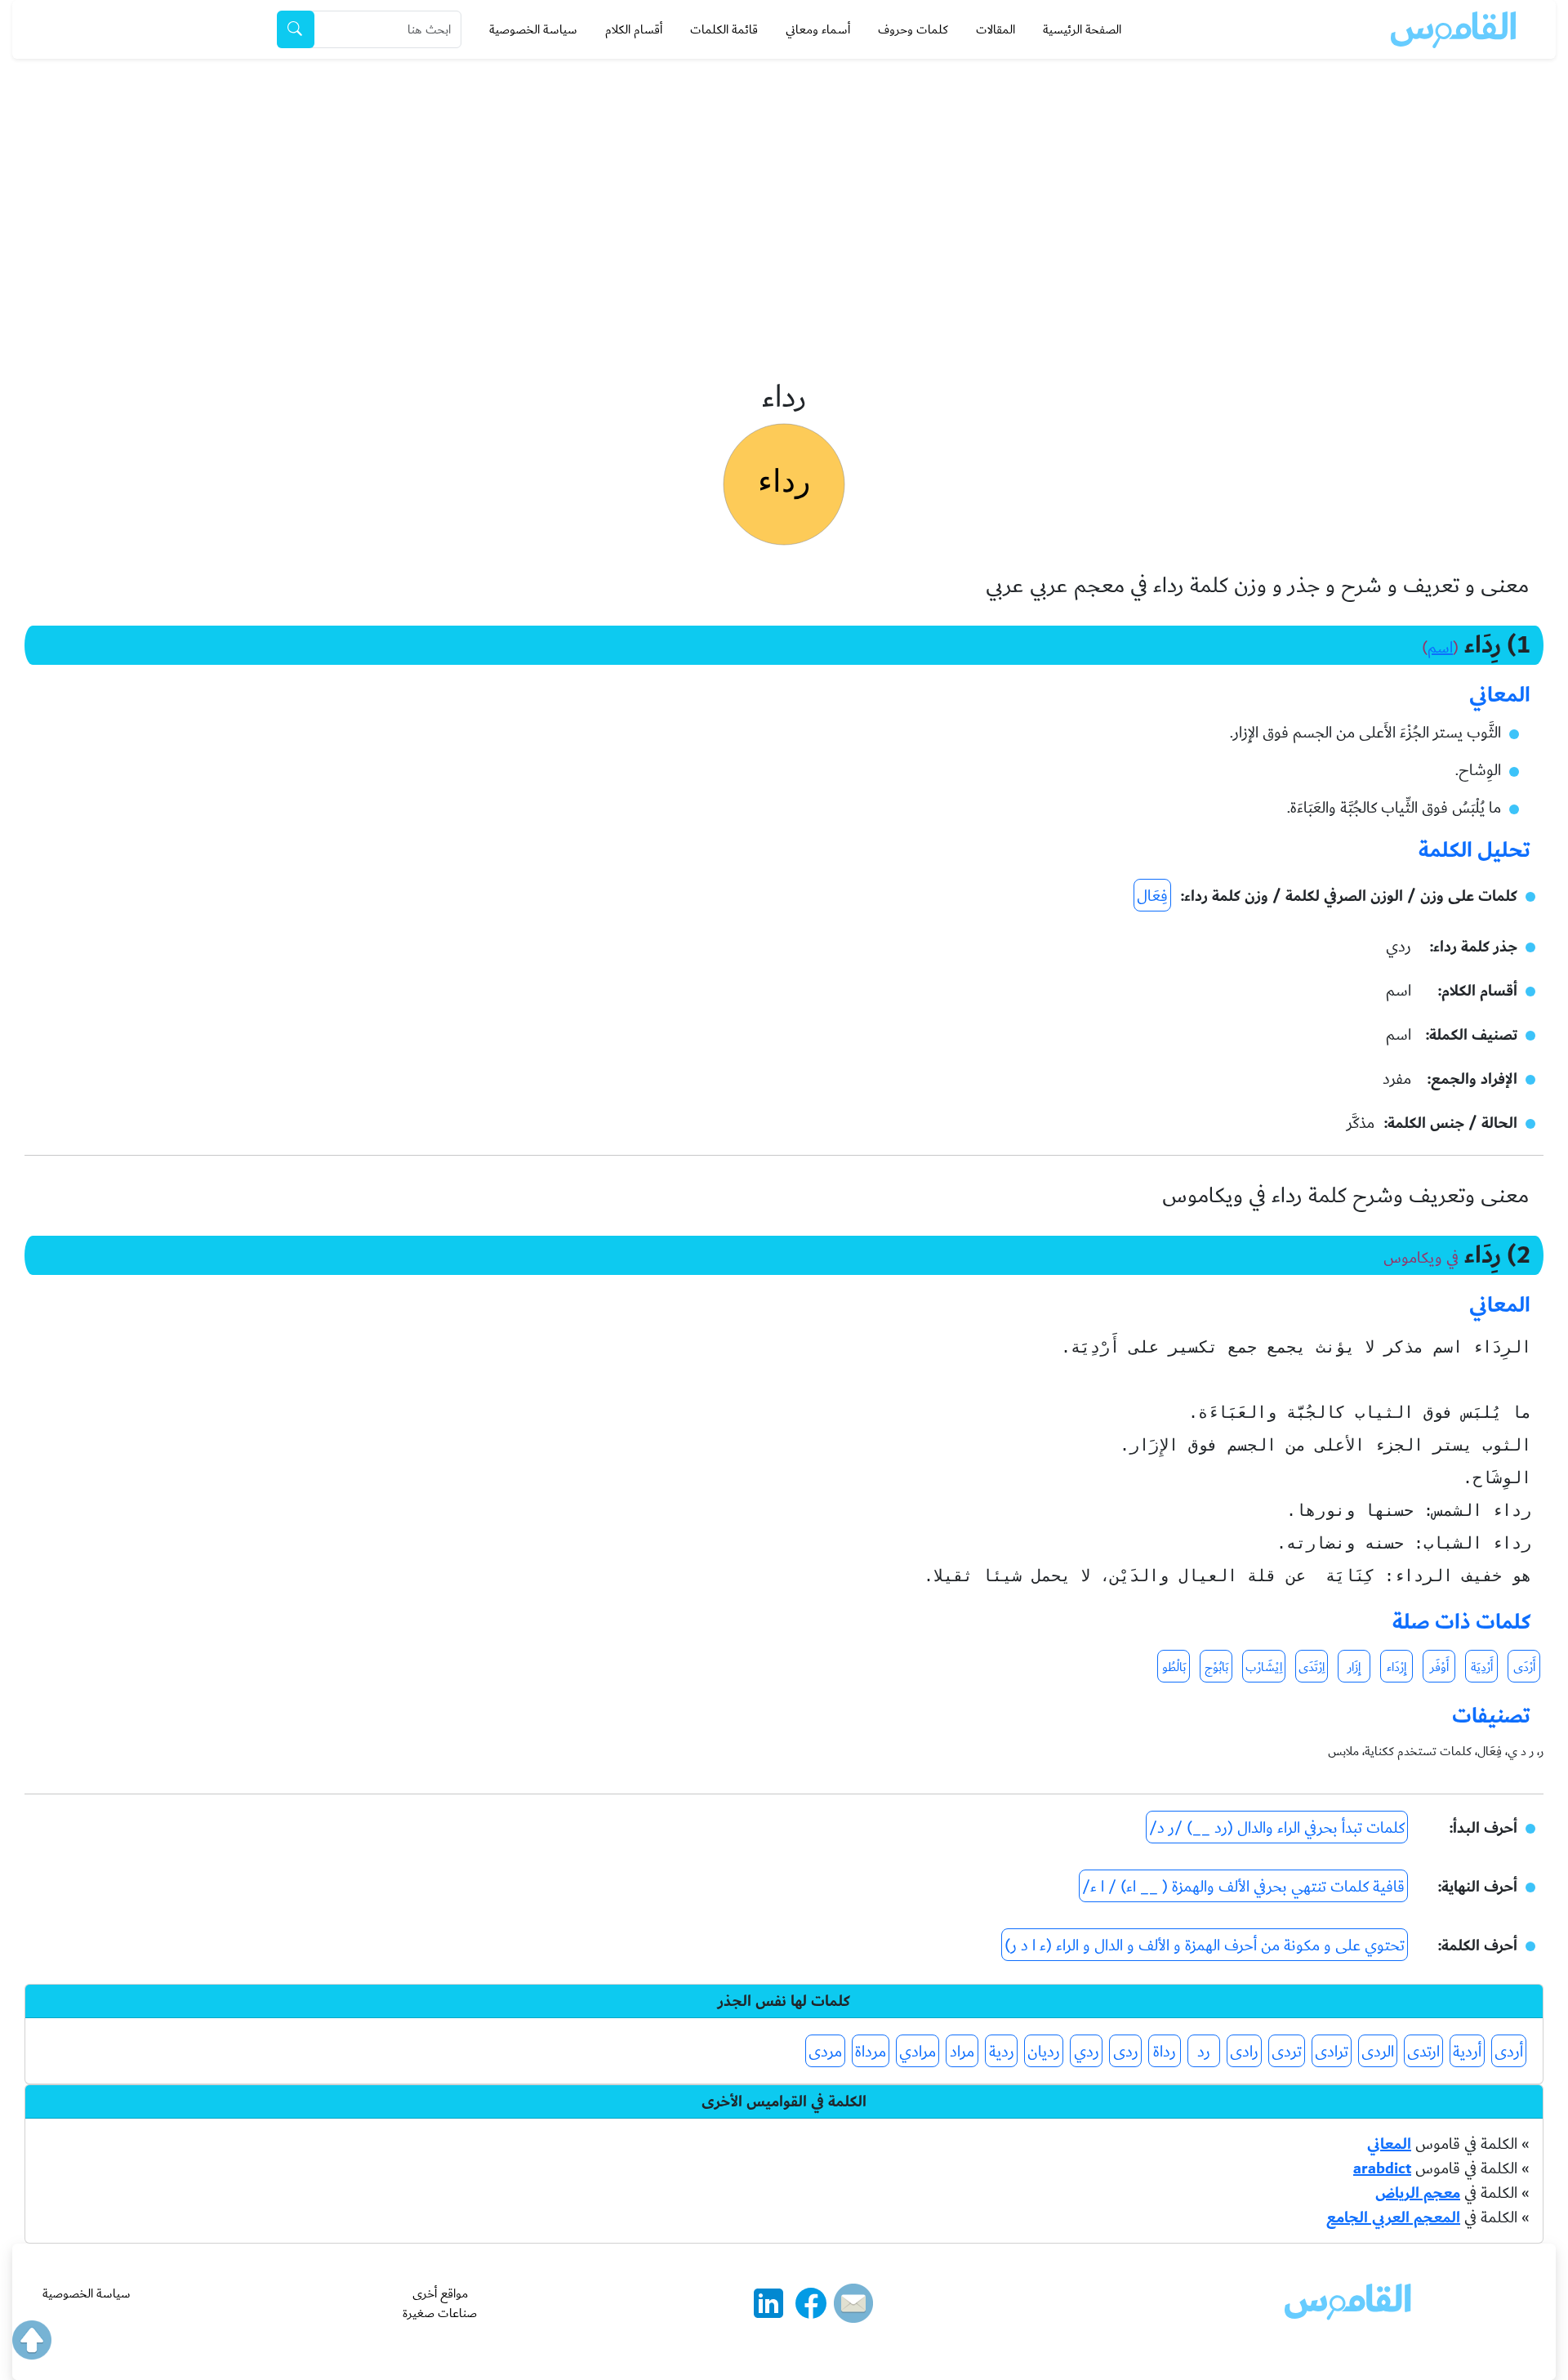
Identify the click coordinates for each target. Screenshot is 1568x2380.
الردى (1378, 2052)
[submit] (296, 29)
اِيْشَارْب (1264, 1667)
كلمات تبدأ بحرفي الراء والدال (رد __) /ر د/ (1277, 1828)
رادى (1244, 2052)
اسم (1440, 648)
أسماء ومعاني (818, 29)
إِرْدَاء (1396, 1667)
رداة (1165, 2052)
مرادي (918, 2052)
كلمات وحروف (913, 29)
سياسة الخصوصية (533, 29)
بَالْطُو (1174, 1667)
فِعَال (1152, 896)
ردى (1126, 2052)
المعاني (1389, 2144)
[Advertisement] (784, 181)
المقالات (996, 29)
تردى (1287, 2052)
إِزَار (1354, 1667)
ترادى (1332, 2052)
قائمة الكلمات (724, 29)
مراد (962, 2052)
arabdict (1382, 2168)
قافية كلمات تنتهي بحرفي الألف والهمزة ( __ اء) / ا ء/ (1243, 1887)
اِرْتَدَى (1312, 1667)
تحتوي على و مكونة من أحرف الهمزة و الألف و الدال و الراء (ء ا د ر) (1205, 1945)
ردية (1002, 2052)
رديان (1044, 2052)
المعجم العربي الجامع (1393, 2217)
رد (1204, 2052)
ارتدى (1423, 2052)
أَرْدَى (1524, 1667)
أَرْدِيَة (1482, 1667)
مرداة (871, 2052)
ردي (1087, 2052)
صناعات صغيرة (440, 2313)
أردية (1467, 2052)
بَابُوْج (1216, 1667)
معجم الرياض (1418, 2193)
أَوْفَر (1439, 1667)
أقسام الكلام (634, 29)
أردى (1509, 2052)
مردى (825, 2052)
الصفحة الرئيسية (1082, 29)
